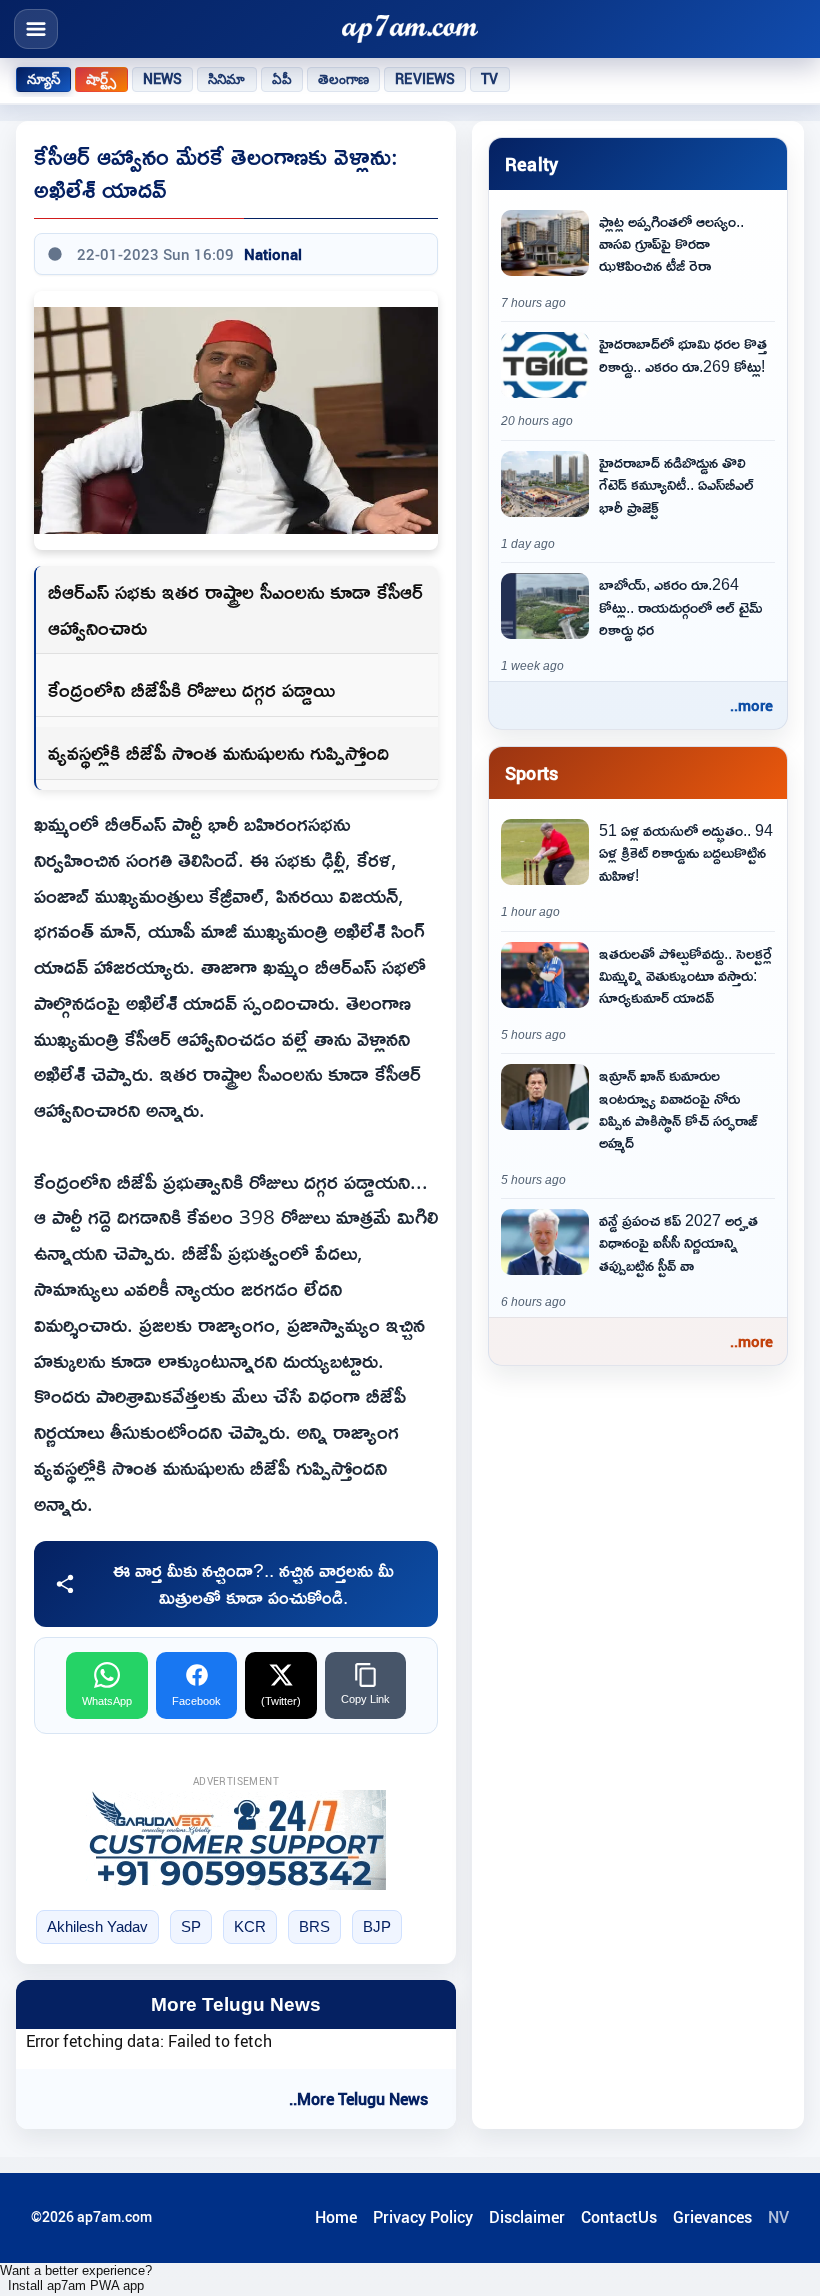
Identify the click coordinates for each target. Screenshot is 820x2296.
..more (751, 705)
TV (489, 79)
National (273, 254)
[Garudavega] (236, 1840)
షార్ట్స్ (101, 79)
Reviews (425, 79)
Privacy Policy (423, 2217)
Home (336, 2217)
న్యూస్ (43, 79)
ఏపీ (282, 79)
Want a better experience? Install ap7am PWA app (76, 2278)
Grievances (712, 2217)
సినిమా (226, 79)
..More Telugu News (358, 2099)
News (163, 79)
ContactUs (619, 2217)
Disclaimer (527, 2217)
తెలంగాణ (344, 79)
